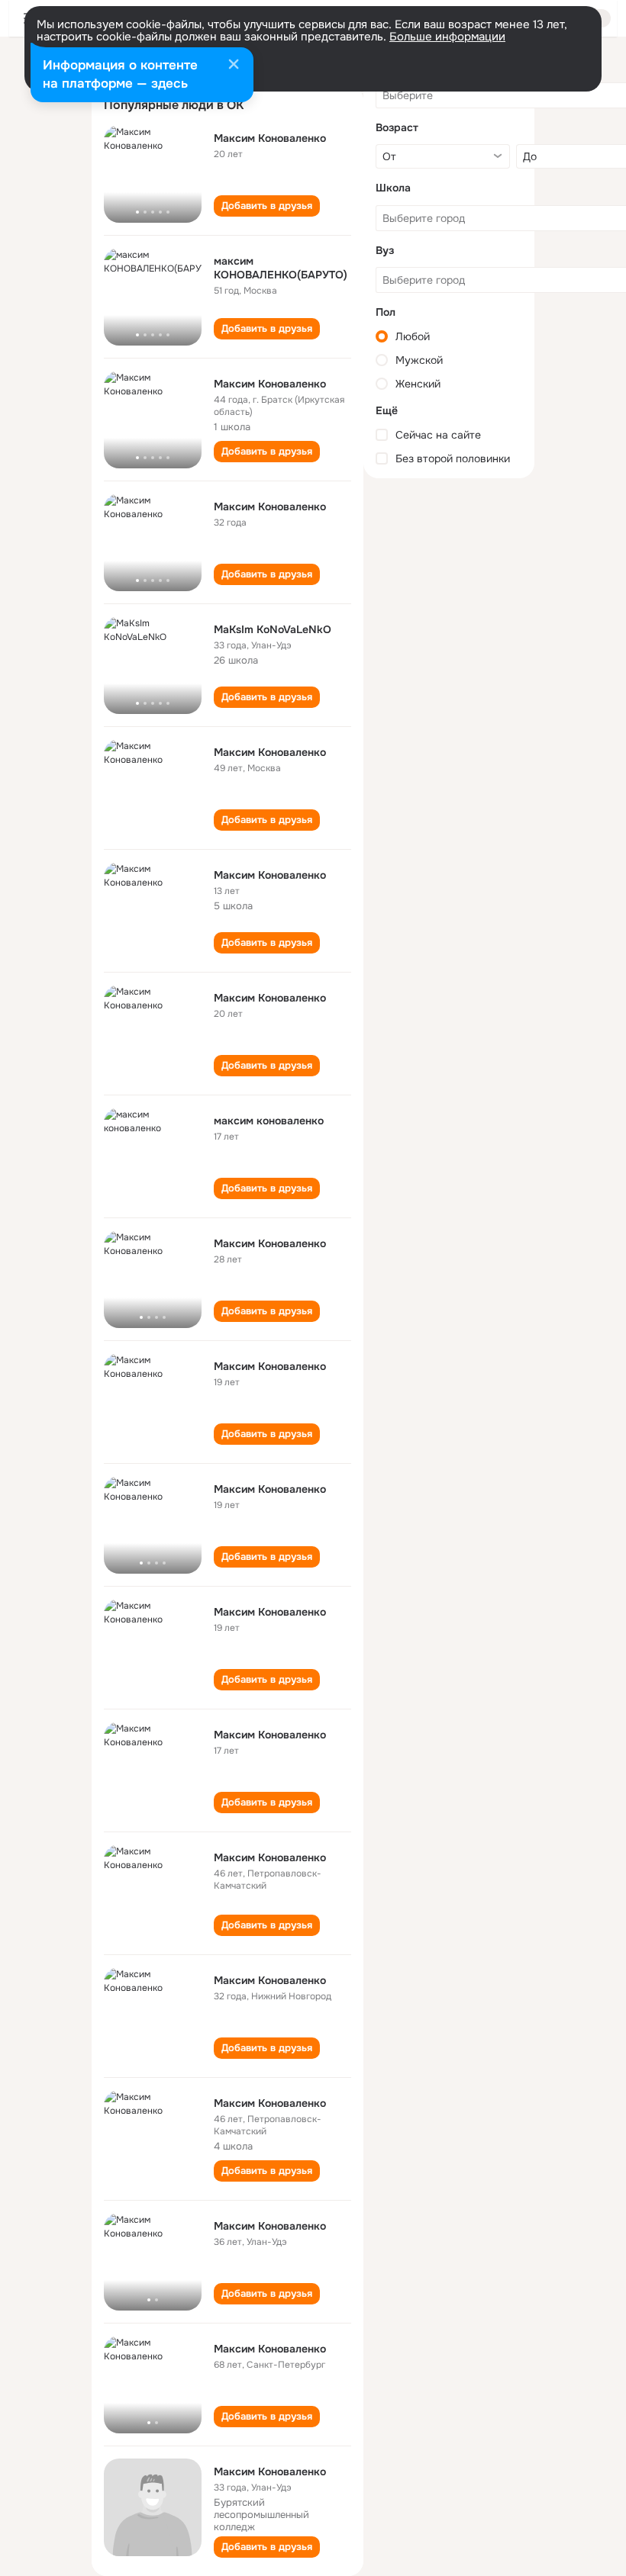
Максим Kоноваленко (270, 1857)
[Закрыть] (234, 66)
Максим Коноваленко (270, 138)
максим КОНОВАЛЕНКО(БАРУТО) (281, 268)
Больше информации (447, 37)
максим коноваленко (269, 1121)
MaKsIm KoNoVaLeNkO (273, 629)
